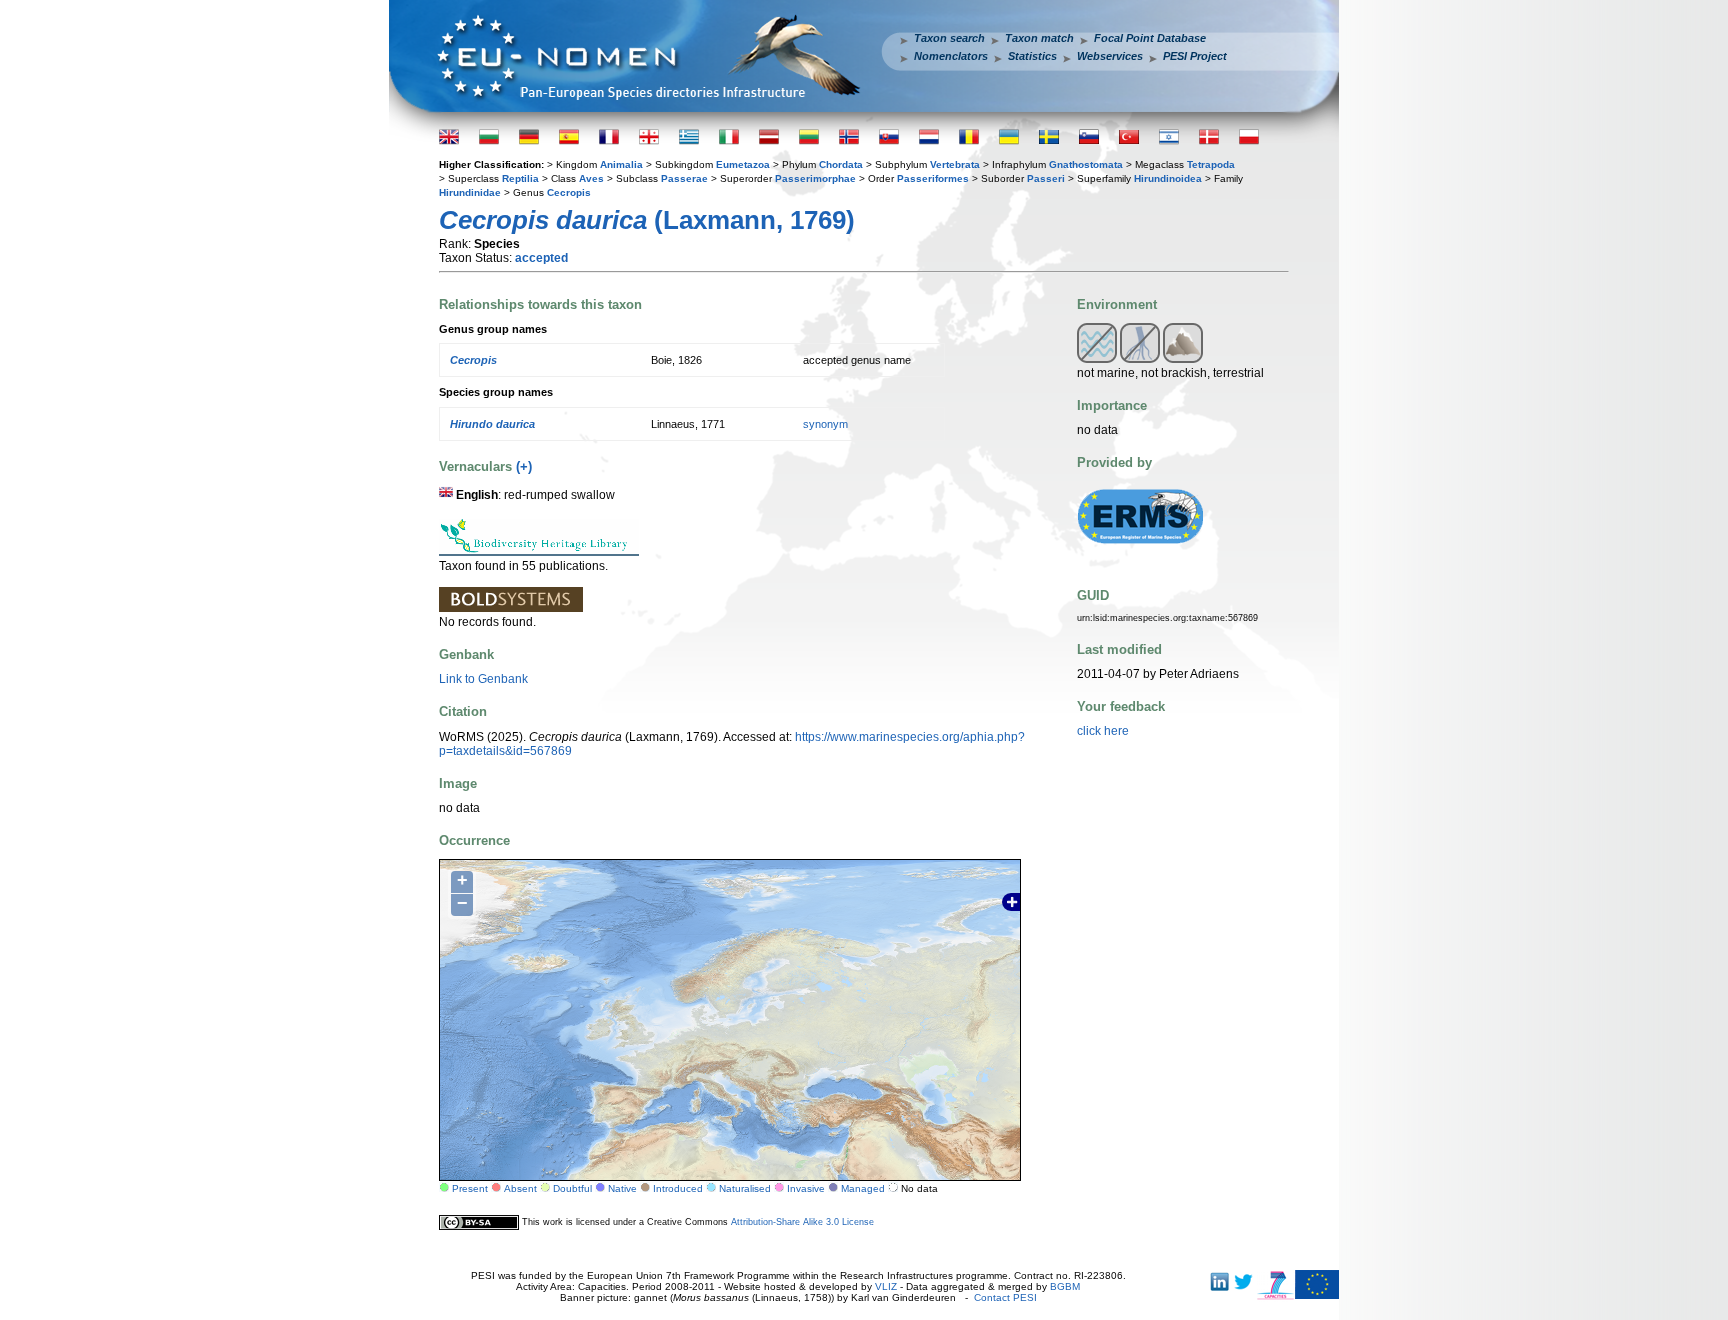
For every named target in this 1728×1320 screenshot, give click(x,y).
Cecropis (569, 192)
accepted (541, 258)
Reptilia (520, 178)
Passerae (684, 178)
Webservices (1110, 56)
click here (1103, 731)
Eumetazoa (743, 164)
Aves (591, 178)
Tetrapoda (1211, 164)
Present (470, 1188)
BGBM (1065, 1286)
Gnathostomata (1086, 164)
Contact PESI (1005, 1297)
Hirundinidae (470, 192)
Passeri (1046, 178)
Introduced (678, 1188)
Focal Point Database (1150, 38)
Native (622, 1188)
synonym (825, 424)
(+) (524, 466)
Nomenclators (951, 56)
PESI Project (1195, 56)
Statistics (1032, 56)
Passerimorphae (815, 178)
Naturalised (745, 1188)
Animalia (621, 164)
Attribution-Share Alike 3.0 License (802, 1222)
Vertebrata (955, 164)
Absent (520, 1188)
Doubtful (572, 1188)
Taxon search (949, 38)
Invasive (806, 1188)
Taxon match (1039, 38)
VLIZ (886, 1286)
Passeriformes (933, 178)
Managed (863, 1188)
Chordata (841, 164)
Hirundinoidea (1168, 178)
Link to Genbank (483, 679)
